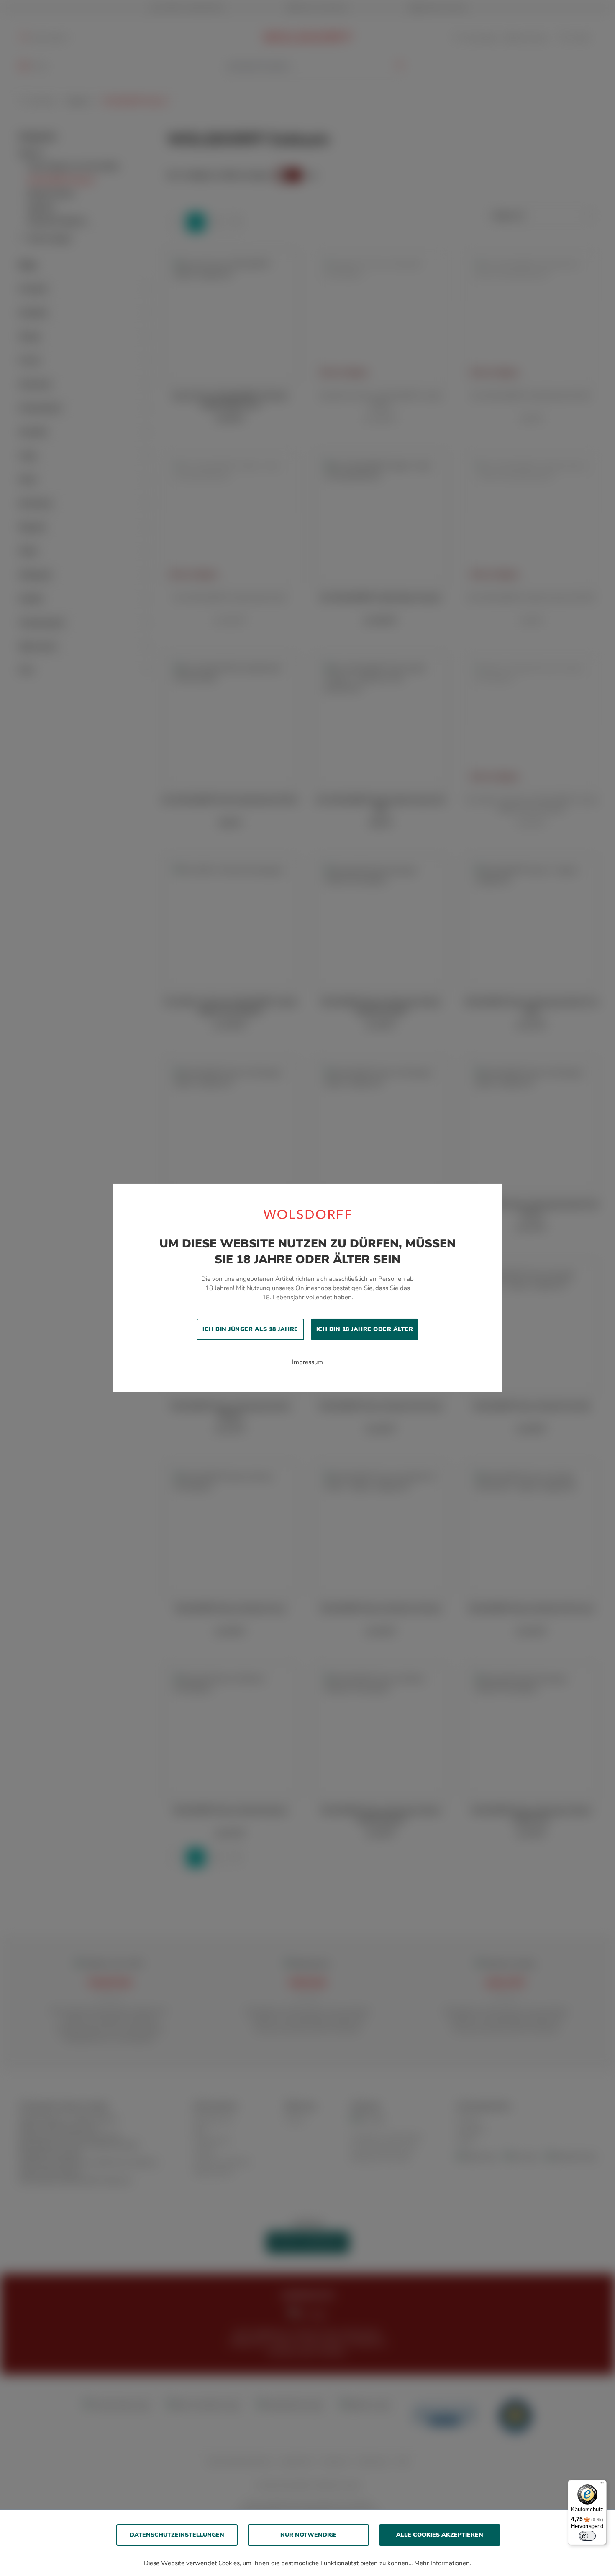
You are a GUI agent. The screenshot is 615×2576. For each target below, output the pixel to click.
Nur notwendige (309, 2535)
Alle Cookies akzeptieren (440, 2535)
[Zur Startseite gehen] (307, 1214)
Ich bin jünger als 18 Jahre (250, 1329)
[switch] (587, 2536)
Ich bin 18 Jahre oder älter (365, 1329)
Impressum (307, 1362)
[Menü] (602, 2485)
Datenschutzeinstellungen (177, 2535)
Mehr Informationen (442, 2563)
